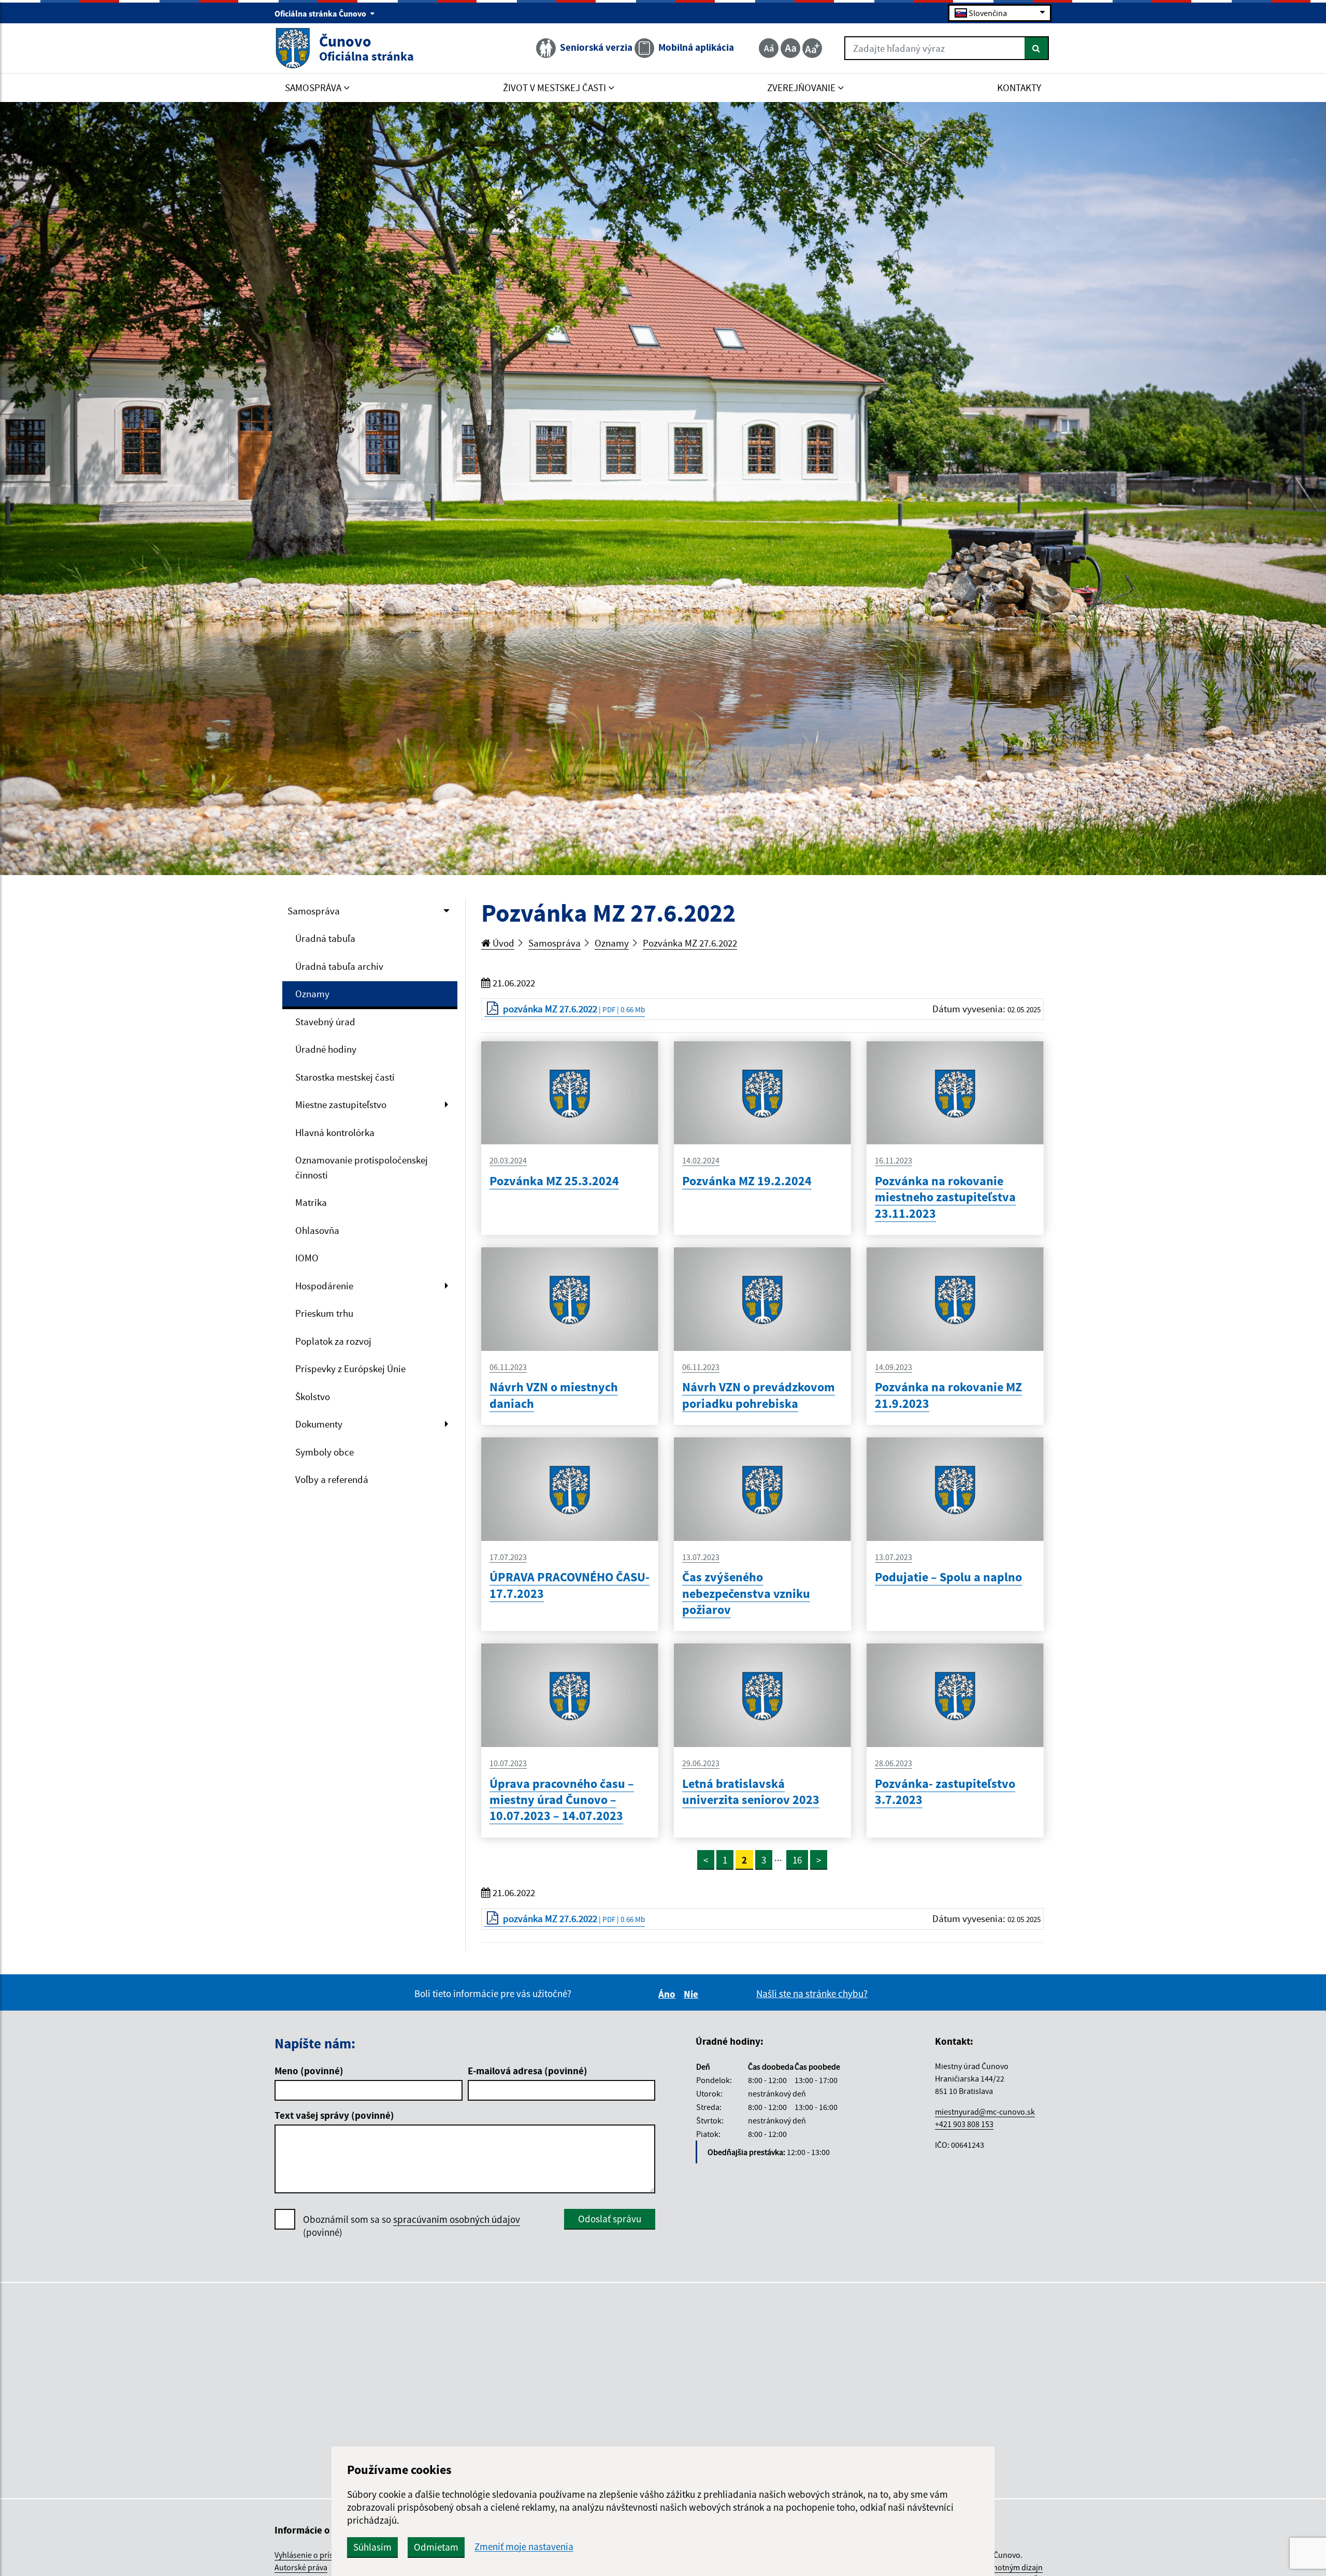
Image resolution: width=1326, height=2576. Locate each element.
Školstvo (313, 1396)
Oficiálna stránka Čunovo (321, 13)
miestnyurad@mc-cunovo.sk (985, 2112)
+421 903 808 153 (964, 2124)
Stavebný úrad (325, 1022)
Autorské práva (301, 2567)
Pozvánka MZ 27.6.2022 (690, 943)
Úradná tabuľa (325, 938)
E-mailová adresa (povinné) (528, 2071)
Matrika (311, 1202)
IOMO (307, 1258)
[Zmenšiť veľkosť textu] (769, 48)
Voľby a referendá (332, 1479)
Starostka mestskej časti (345, 1077)
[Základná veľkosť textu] (790, 48)
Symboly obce (325, 1452)
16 (797, 1860)
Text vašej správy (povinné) (334, 2115)
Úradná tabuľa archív (339, 966)
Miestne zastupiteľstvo (341, 1104)
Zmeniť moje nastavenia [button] (524, 2547)
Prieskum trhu (324, 1313)
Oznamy (312, 994)
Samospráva (314, 911)
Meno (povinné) (309, 2071)
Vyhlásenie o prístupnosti (319, 2555)
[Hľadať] (1037, 48)
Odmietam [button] (436, 2547)
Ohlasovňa (317, 1230)
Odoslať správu (610, 2219)
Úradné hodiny (326, 1049)
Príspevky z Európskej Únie (350, 1369)
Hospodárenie (324, 1286)
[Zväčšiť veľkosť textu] (812, 48)
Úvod (502, 943)
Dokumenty (319, 1424)
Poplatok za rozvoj (333, 1341)
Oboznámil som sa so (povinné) (412, 2226)
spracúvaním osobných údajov (457, 2219)
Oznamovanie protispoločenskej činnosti (362, 1167)
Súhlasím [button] (372, 2547)
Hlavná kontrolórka (335, 1132)
